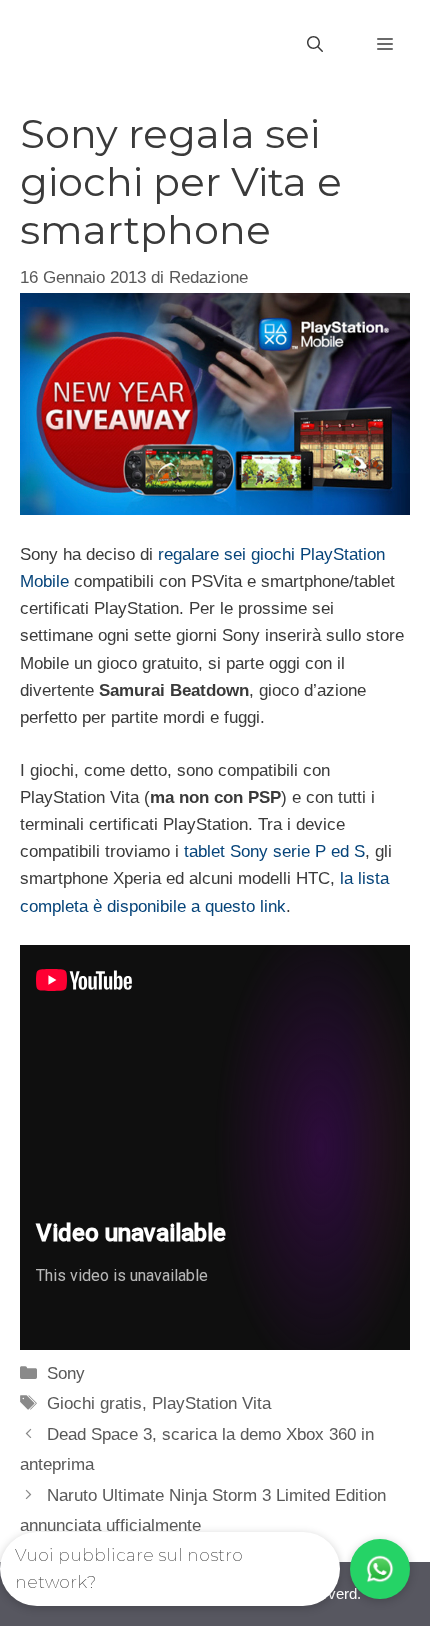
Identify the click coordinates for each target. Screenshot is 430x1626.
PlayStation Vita (211, 1403)
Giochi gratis (94, 1403)
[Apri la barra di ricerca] (315, 45)
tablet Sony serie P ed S (274, 851)
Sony (66, 1373)
